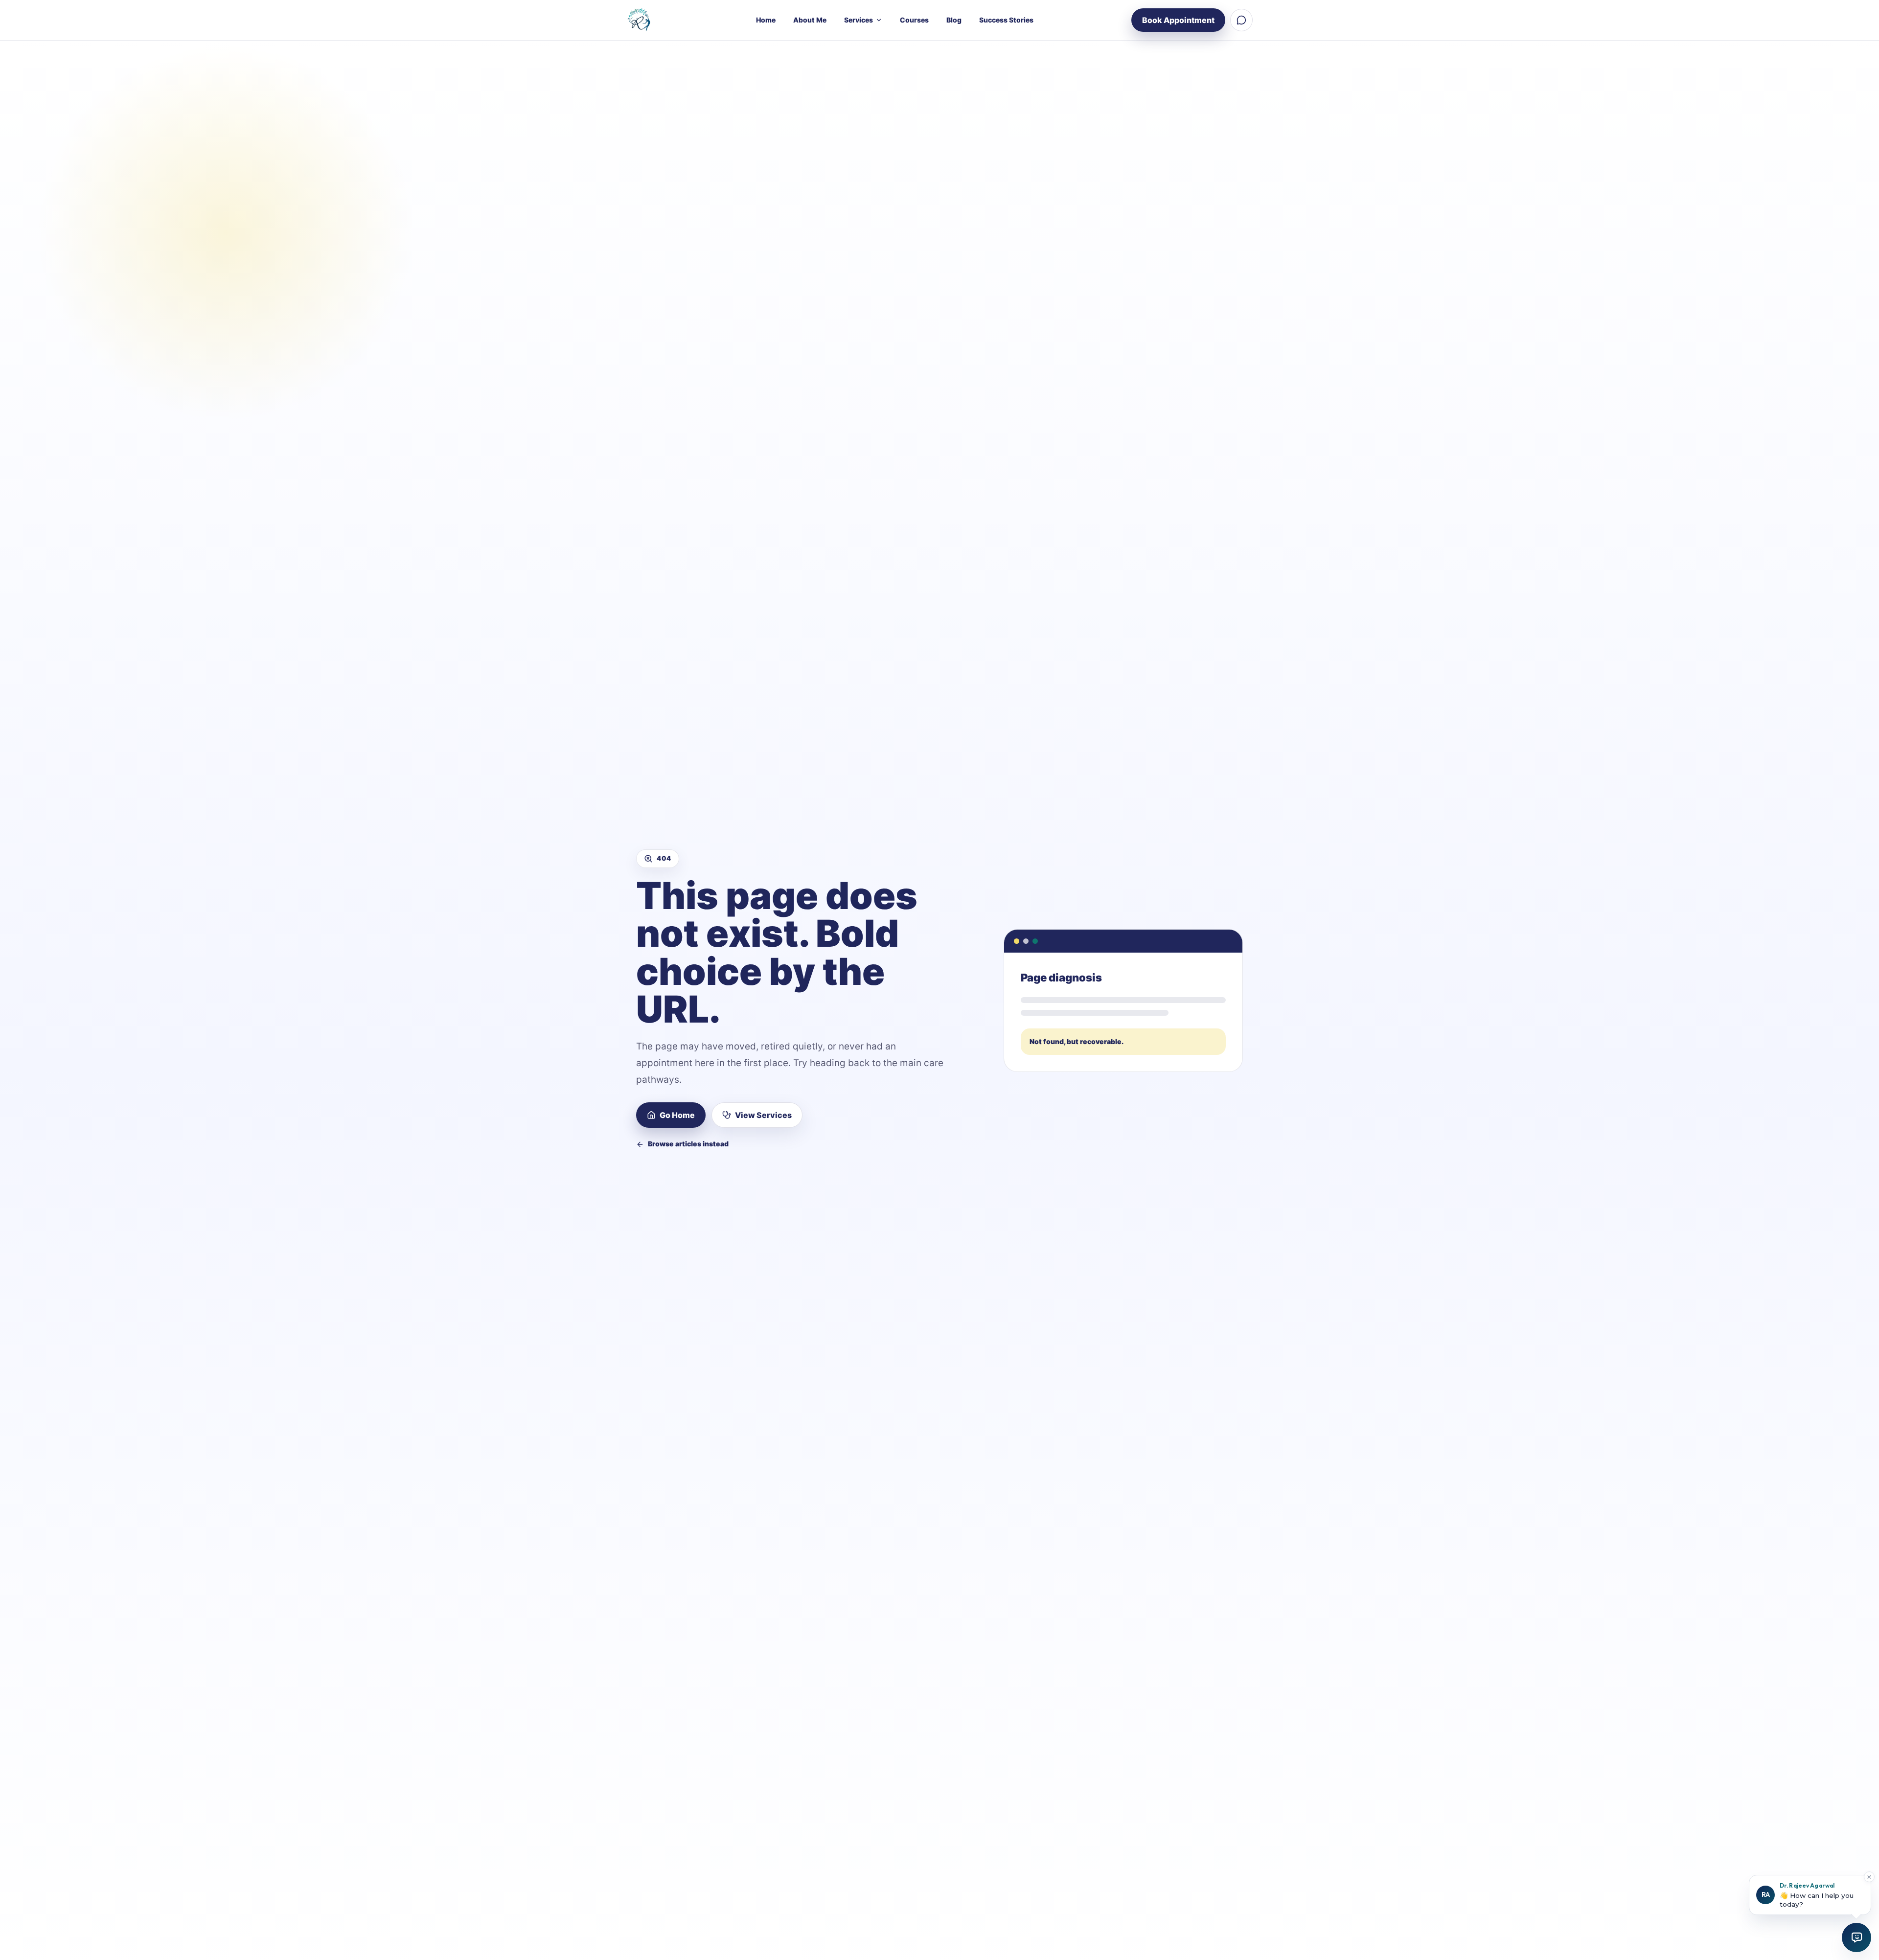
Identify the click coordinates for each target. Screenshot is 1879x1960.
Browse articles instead (688, 1144)
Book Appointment (1178, 20)
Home (766, 20)
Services (859, 20)
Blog (954, 20)
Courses (914, 20)
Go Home (677, 1115)
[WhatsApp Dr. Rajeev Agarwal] (1241, 20)
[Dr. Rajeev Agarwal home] (642, 20)
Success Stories (1006, 20)
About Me (810, 20)
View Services (763, 1115)
